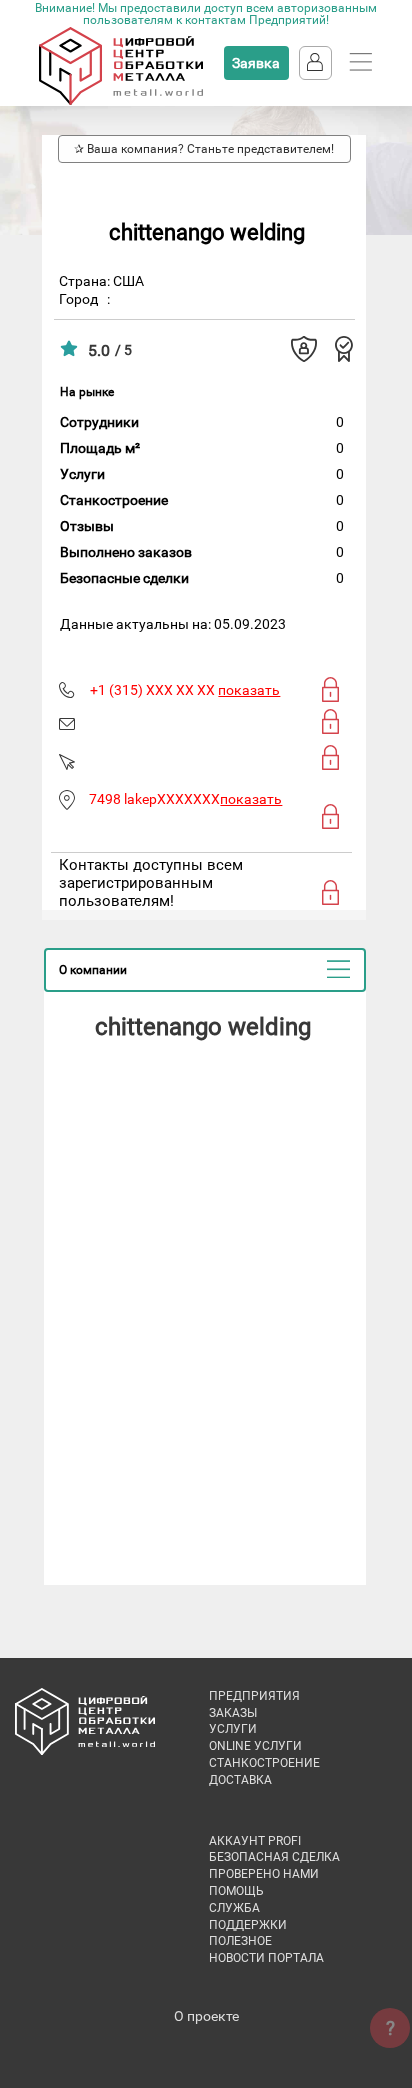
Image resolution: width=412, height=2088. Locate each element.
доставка (240, 1780)
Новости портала (266, 1958)
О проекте (206, 2016)
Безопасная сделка (274, 1857)
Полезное (240, 1941)
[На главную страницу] (120, 101)
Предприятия (254, 1696)
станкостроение (264, 1763)
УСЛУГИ (233, 1729)
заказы (233, 1713)
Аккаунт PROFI (255, 1841)
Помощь (236, 1891)
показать (249, 690)
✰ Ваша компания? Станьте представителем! (204, 149)
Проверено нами (264, 1874)
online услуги (255, 1746)
